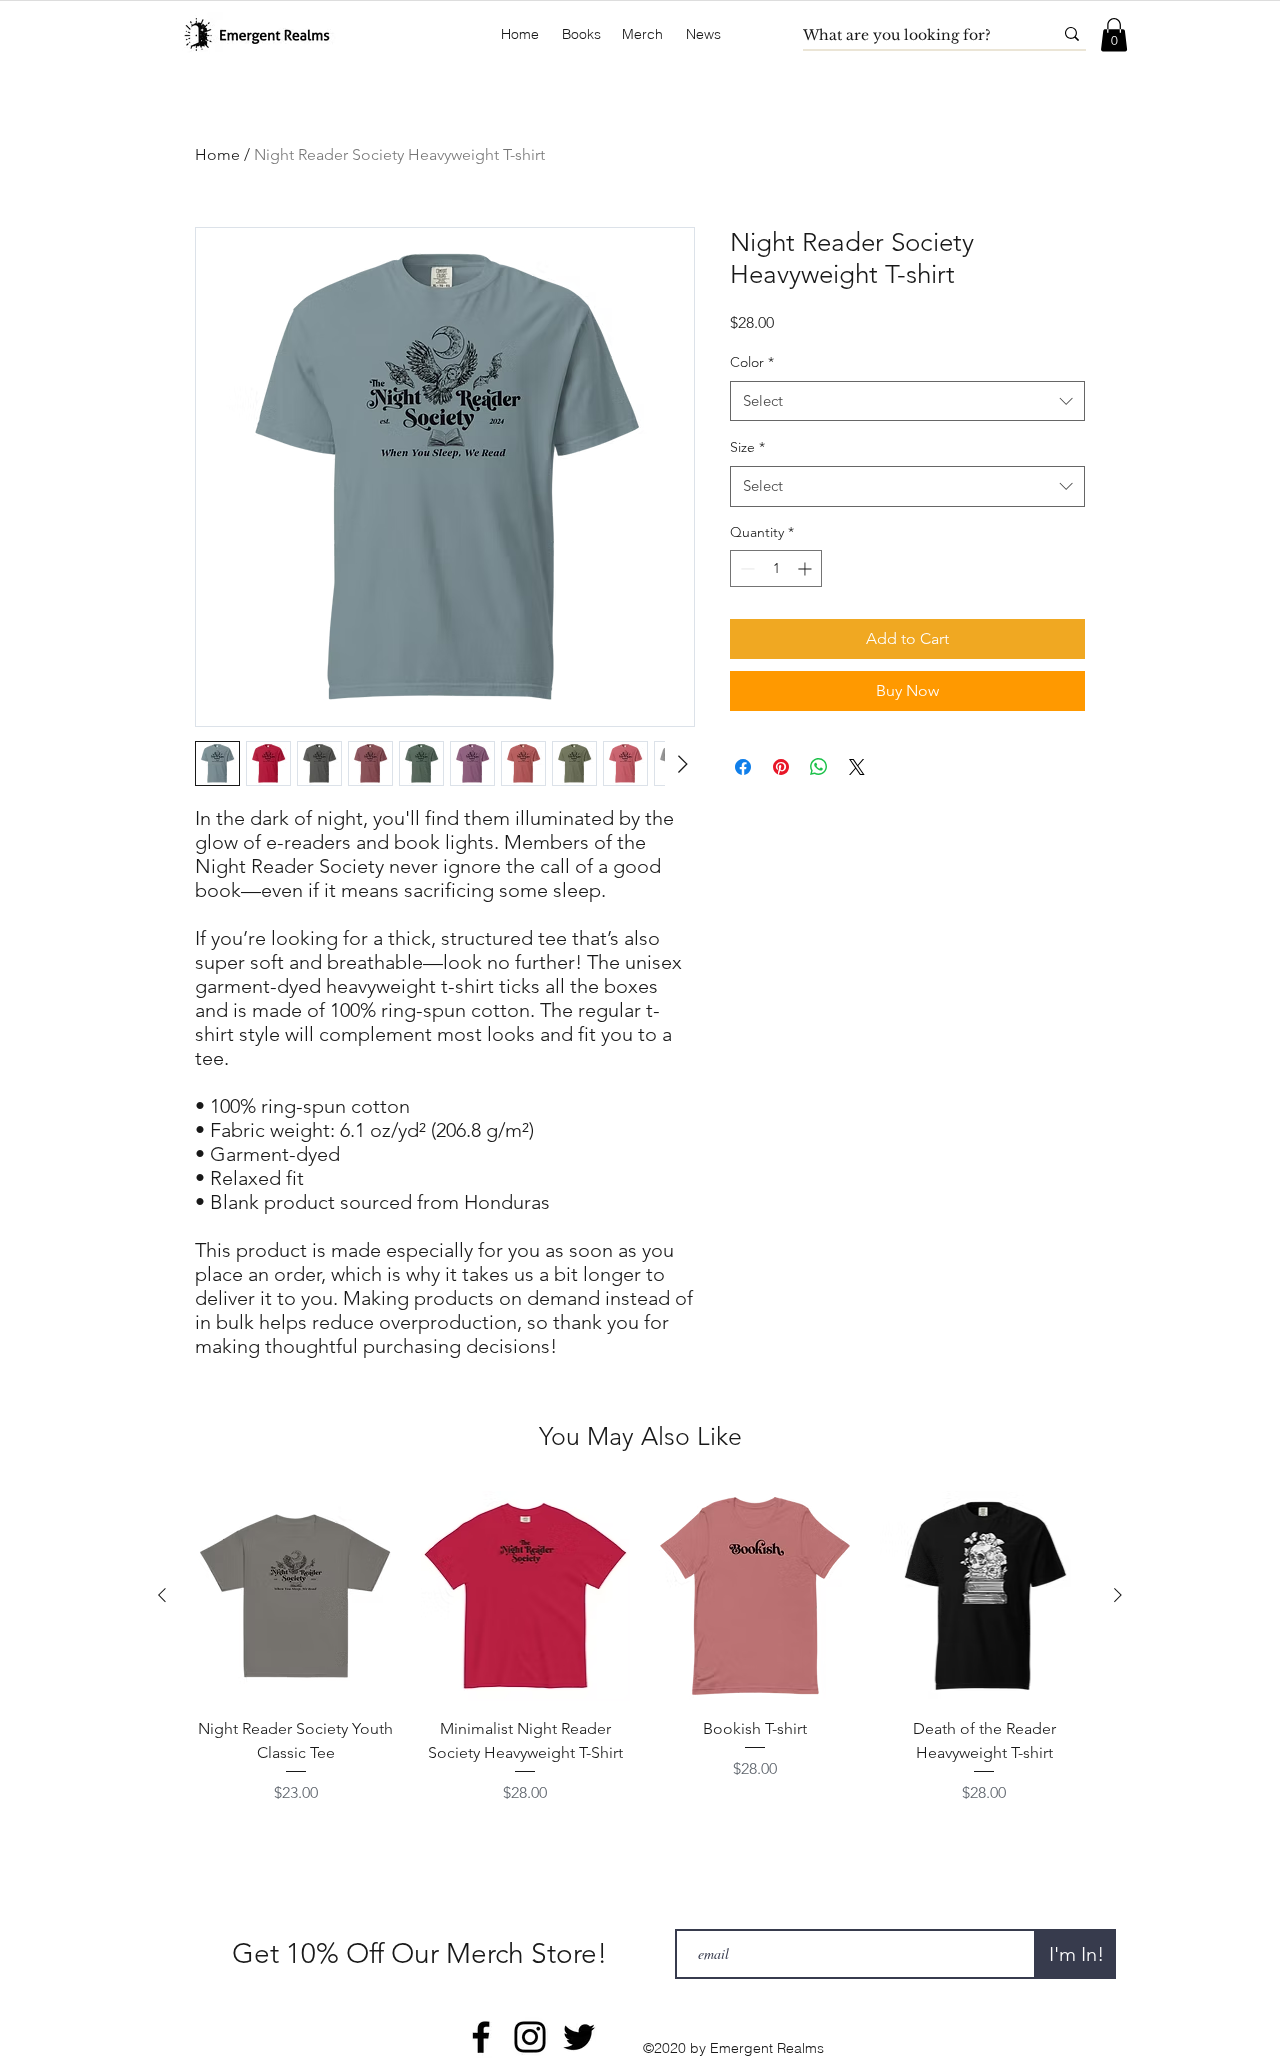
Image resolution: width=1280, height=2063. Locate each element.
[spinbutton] (776, 568)
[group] (640, 1647)
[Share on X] (857, 767)
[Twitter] (579, 2037)
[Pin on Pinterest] (781, 767)
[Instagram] (530, 2037)
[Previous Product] (162, 1595)
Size (747, 447)
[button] (581, 34)
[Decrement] (745, 568)
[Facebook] (481, 2037)
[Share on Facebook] (743, 767)
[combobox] (907, 401)
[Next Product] (1118, 1595)
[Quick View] (296, 1596)
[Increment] (806, 568)
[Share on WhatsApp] (819, 767)
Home (217, 154)
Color (752, 362)
